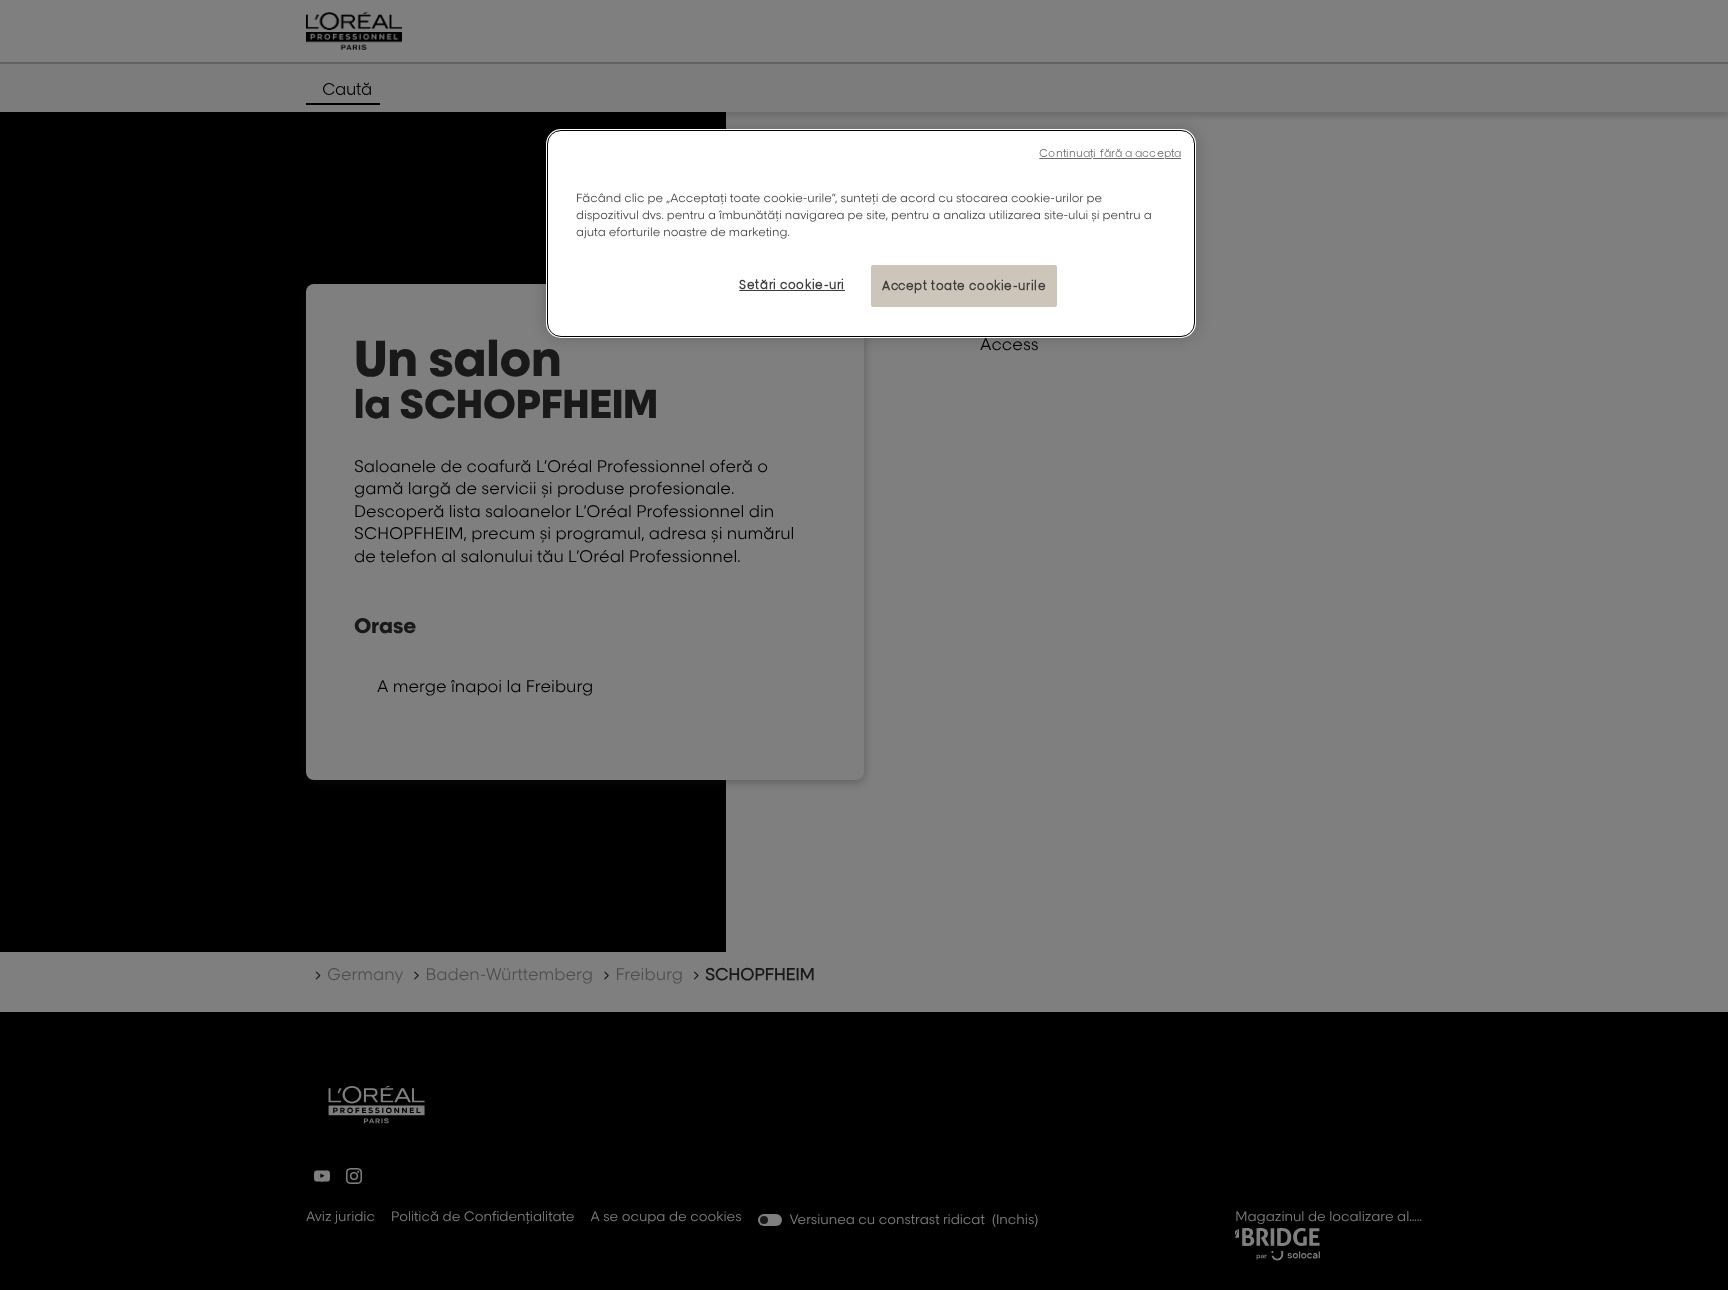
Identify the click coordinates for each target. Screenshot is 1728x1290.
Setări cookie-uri (792, 284)
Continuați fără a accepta (1110, 153)
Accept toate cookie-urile (964, 285)
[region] (871, 233)
